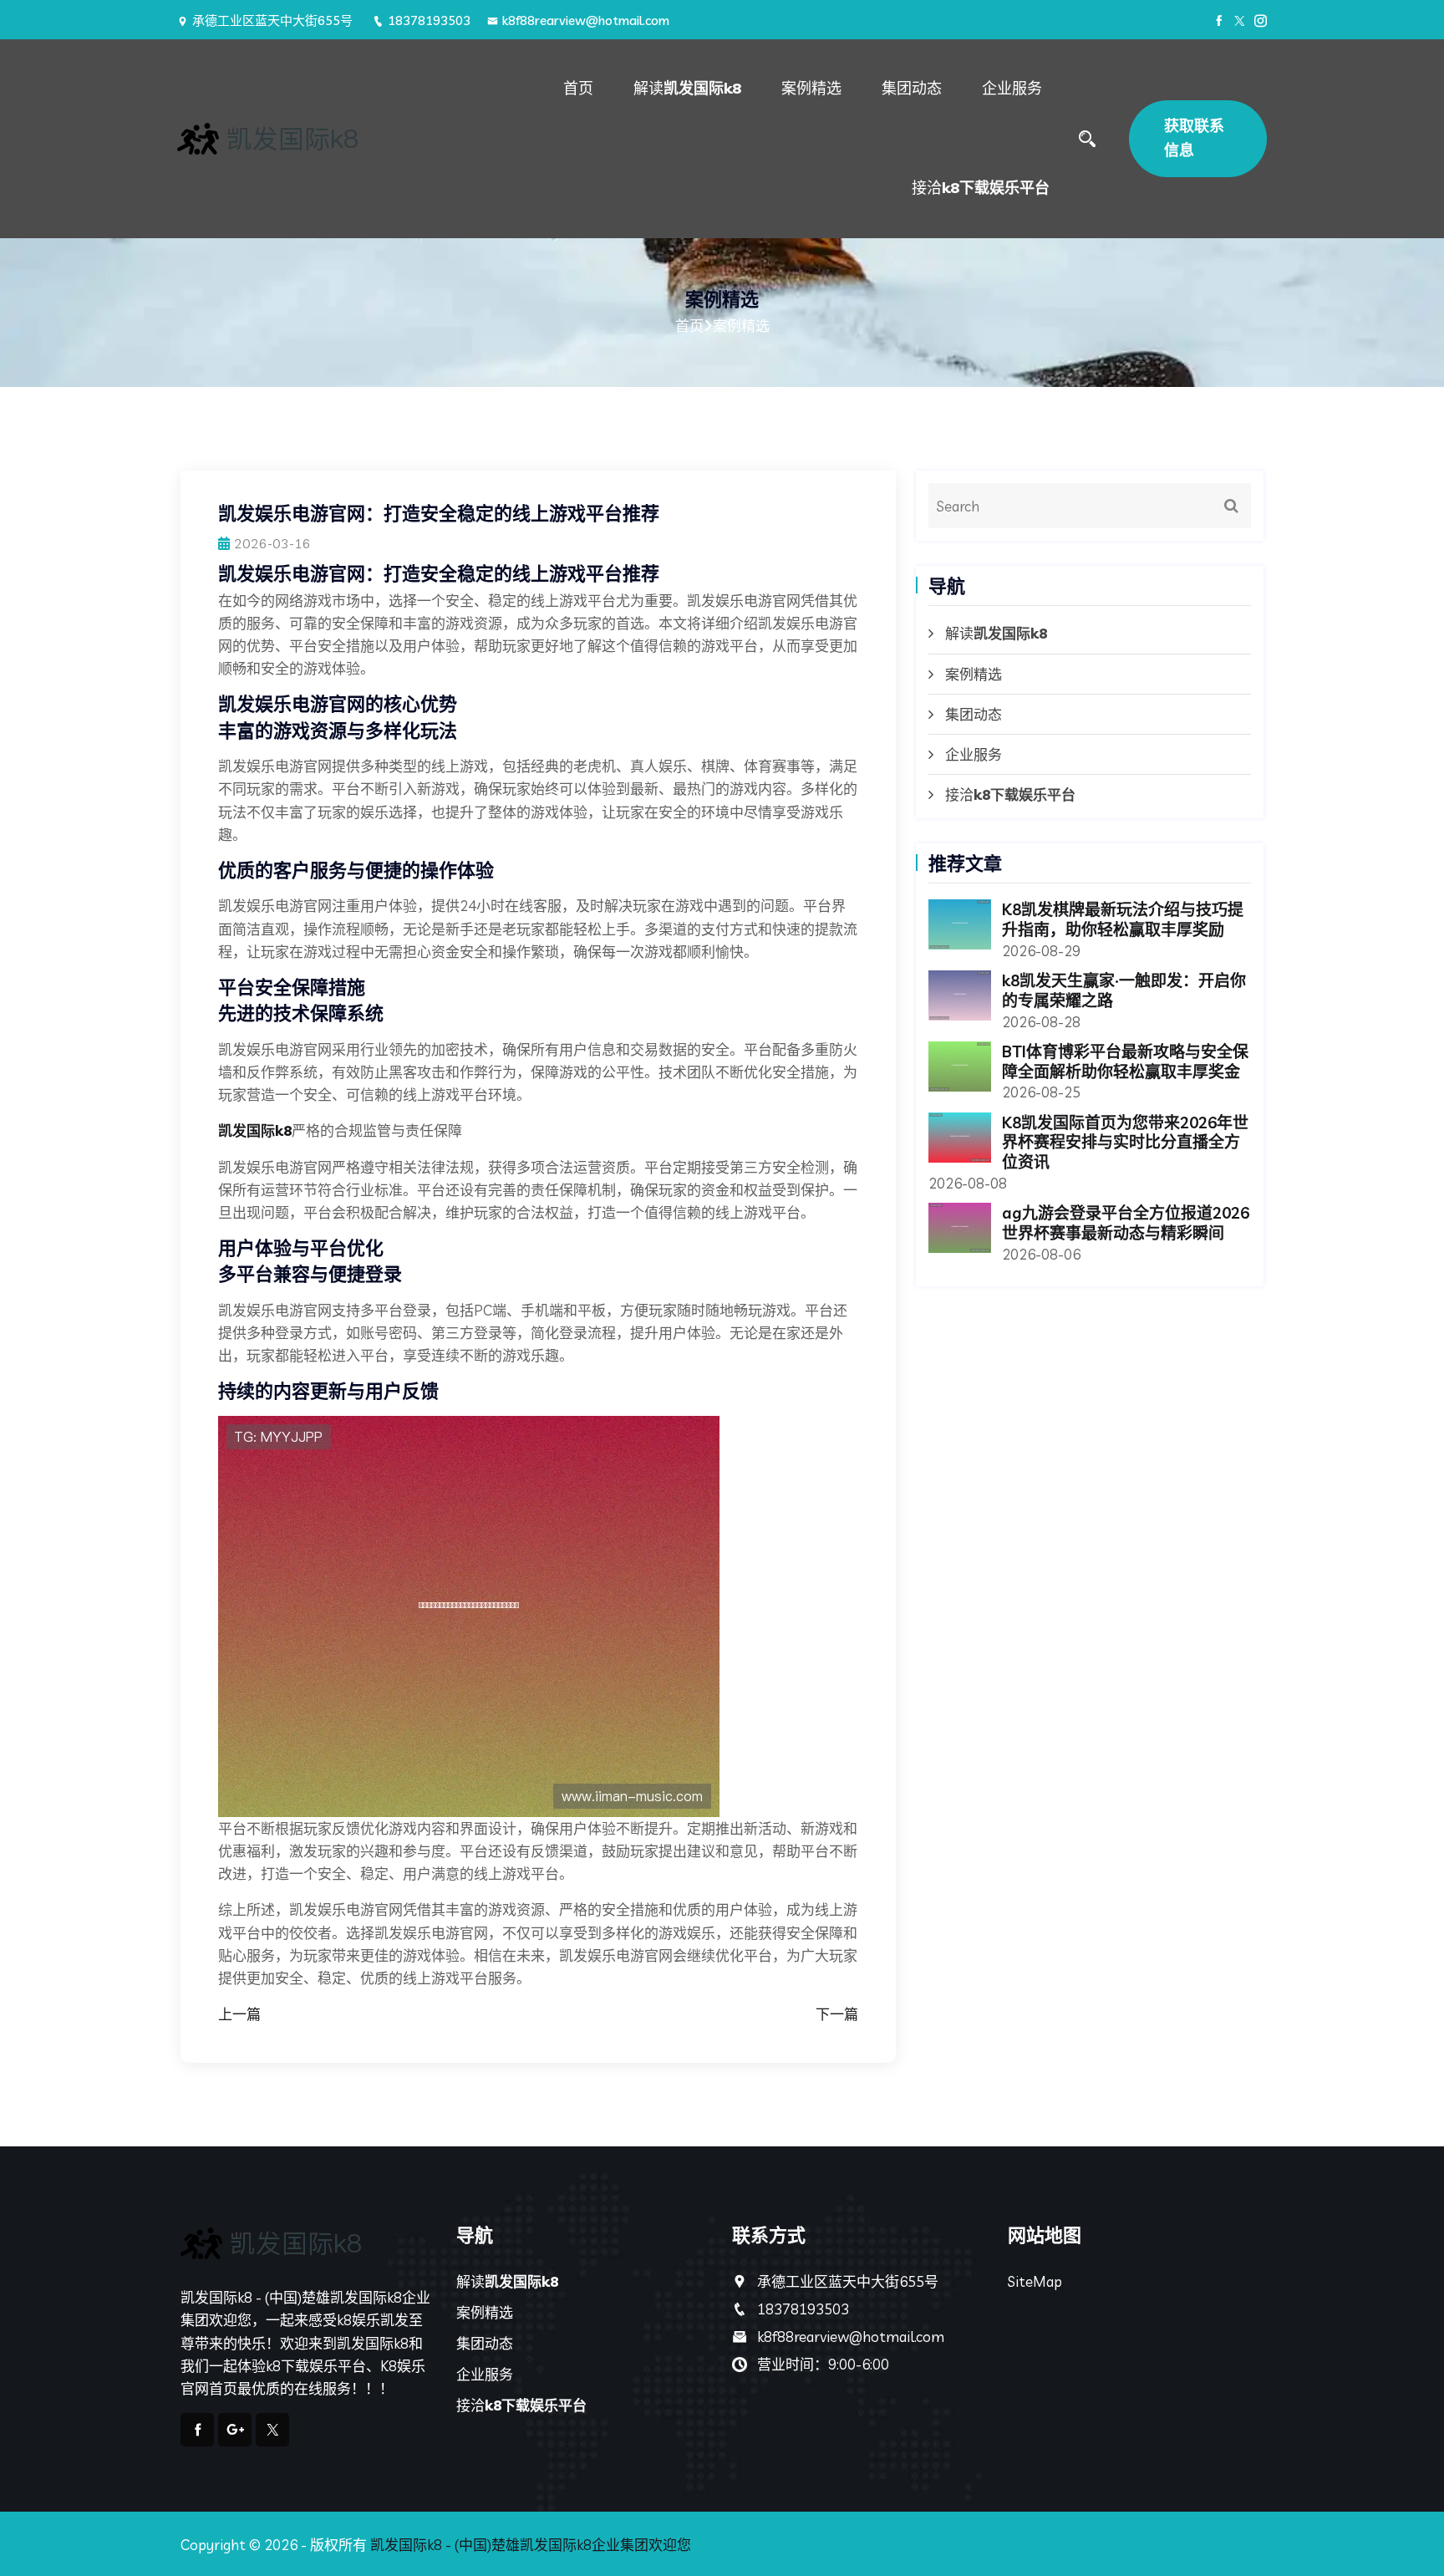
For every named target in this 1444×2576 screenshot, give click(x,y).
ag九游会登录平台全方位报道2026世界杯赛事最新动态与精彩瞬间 (1126, 1223)
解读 (687, 88)
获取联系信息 (1194, 138)
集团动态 (912, 88)
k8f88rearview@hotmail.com (586, 20)
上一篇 (239, 2014)
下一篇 (837, 2014)
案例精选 (811, 88)
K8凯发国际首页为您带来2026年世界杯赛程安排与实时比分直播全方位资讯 (1125, 1143)
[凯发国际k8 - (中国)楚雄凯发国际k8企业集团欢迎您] (306, 139)
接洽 (981, 188)
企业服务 (1012, 88)
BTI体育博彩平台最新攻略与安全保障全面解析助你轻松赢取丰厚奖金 (1125, 1061)
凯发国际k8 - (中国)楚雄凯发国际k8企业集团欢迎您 (531, 2545)
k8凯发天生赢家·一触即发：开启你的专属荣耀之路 (1124, 990)
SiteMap (1035, 2281)
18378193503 (429, 20)
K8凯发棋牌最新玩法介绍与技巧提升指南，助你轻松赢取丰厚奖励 (1123, 919)
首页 (578, 88)
